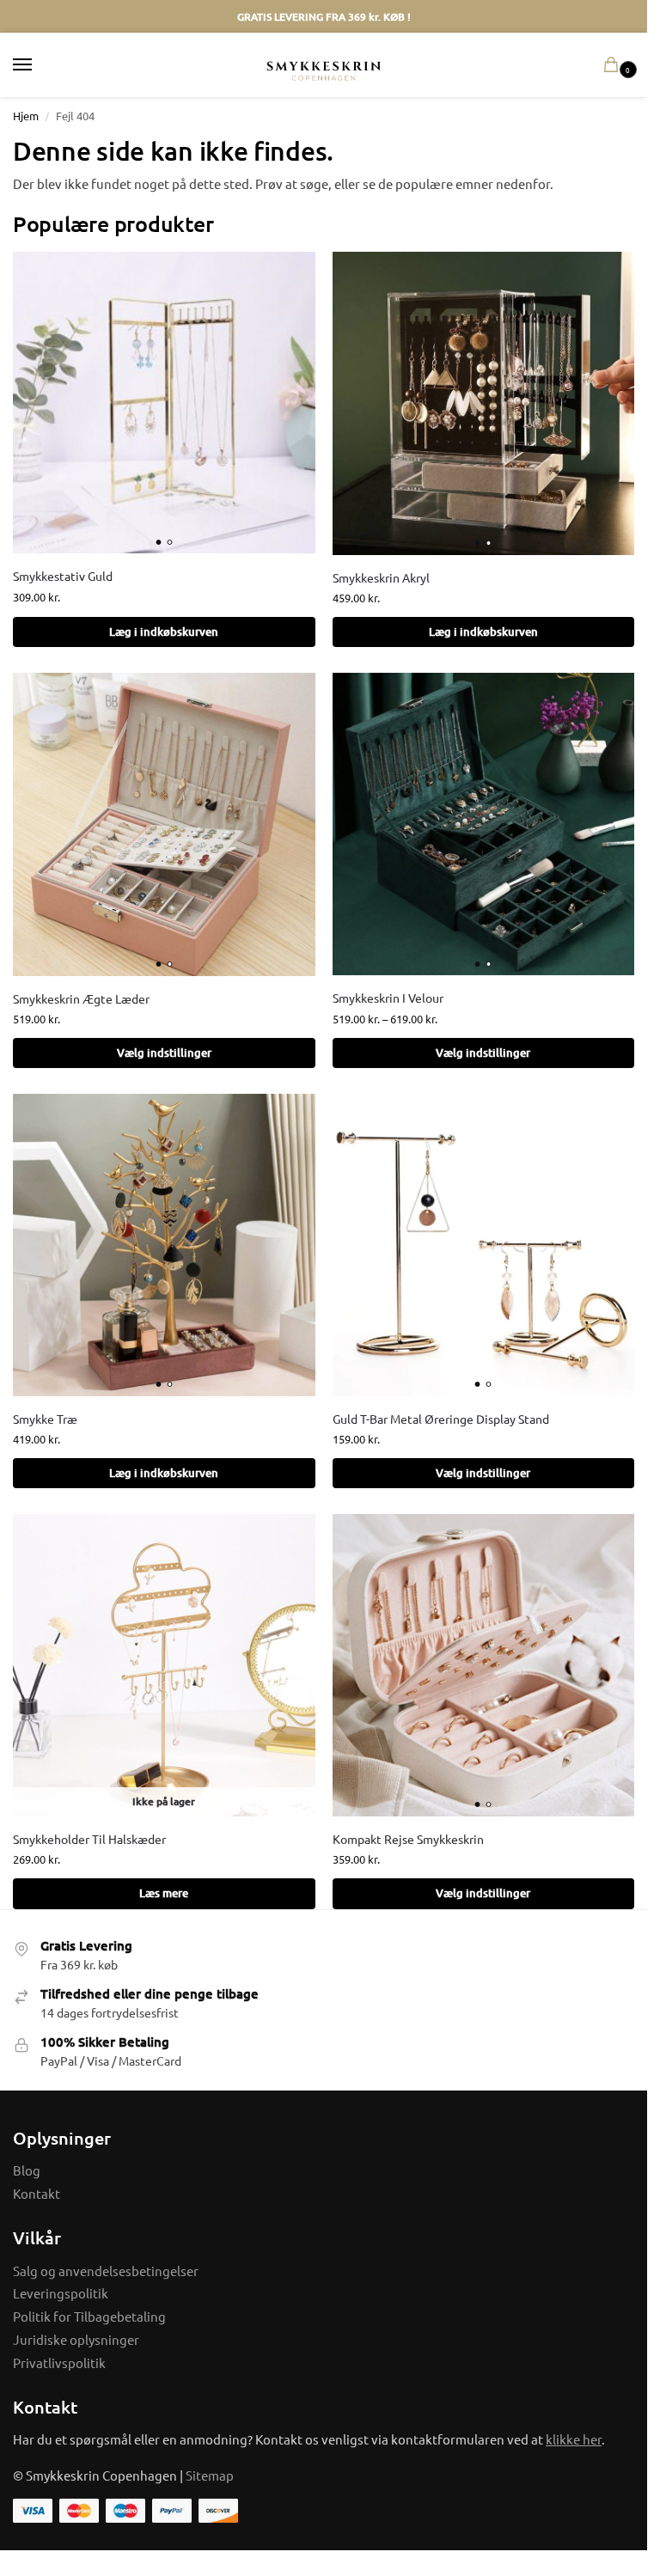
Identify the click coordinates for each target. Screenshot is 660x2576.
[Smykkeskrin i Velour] (484, 824)
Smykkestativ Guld (63, 576)
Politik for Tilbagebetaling (89, 2316)
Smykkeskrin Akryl (381, 577)
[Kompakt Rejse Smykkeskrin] (484, 1665)
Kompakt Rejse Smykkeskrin (408, 1839)
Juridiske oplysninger (76, 2339)
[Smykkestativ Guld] (164, 403)
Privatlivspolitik (59, 2362)
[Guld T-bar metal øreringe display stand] (484, 1245)
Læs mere (164, 1893)
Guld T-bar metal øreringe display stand (441, 1419)
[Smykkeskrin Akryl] (484, 403)
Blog (27, 2170)
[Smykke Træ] (164, 1245)
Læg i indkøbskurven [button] (164, 632)
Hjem (26, 116)
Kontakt (37, 2193)
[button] (614, 65)
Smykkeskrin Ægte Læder (81, 998)
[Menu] (39, 65)
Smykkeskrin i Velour (388, 998)
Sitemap (210, 2475)
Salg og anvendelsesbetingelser (106, 2271)
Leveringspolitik (61, 2293)
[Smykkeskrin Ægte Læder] (164, 824)
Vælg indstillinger (164, 1053)
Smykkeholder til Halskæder (89, 1839)
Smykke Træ (45, 1419)
